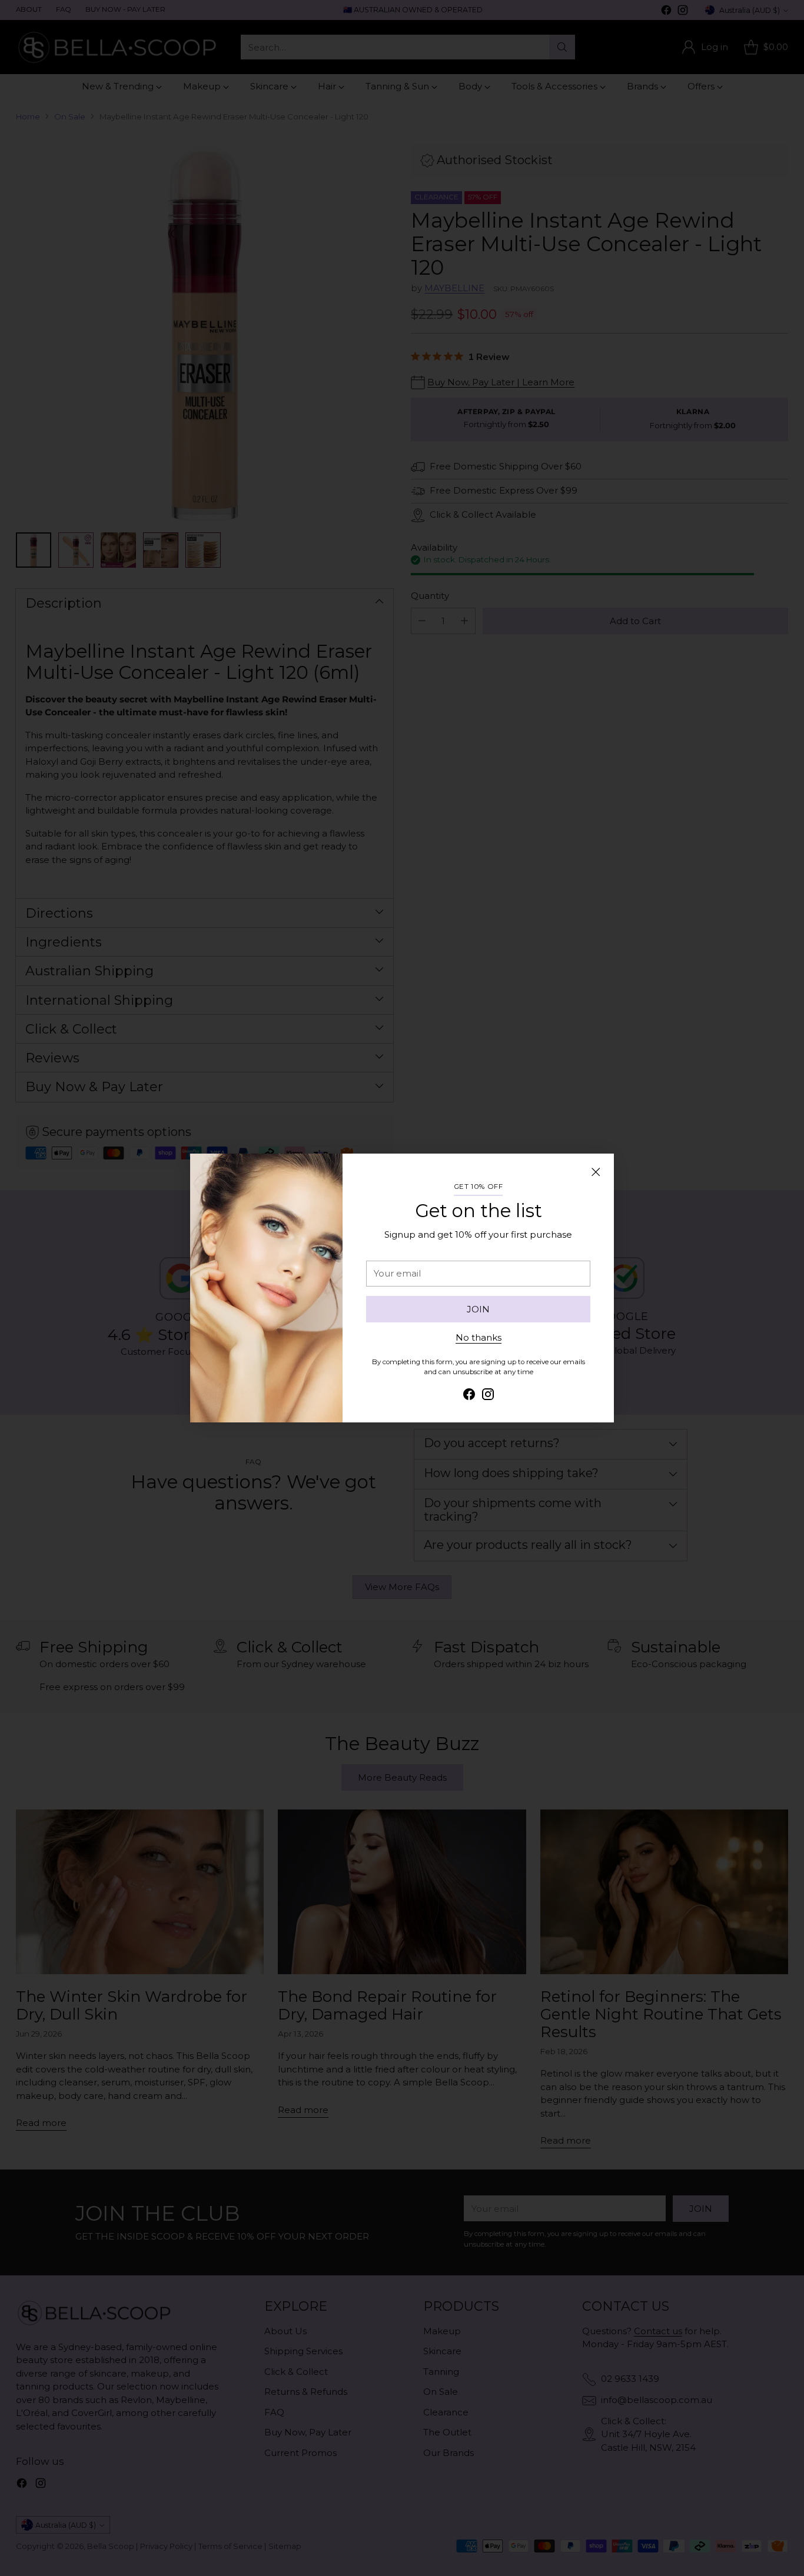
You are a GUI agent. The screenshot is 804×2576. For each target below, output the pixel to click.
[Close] (596, 1172)
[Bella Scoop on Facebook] (469, 1396)
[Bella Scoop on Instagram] (488, 1396)
